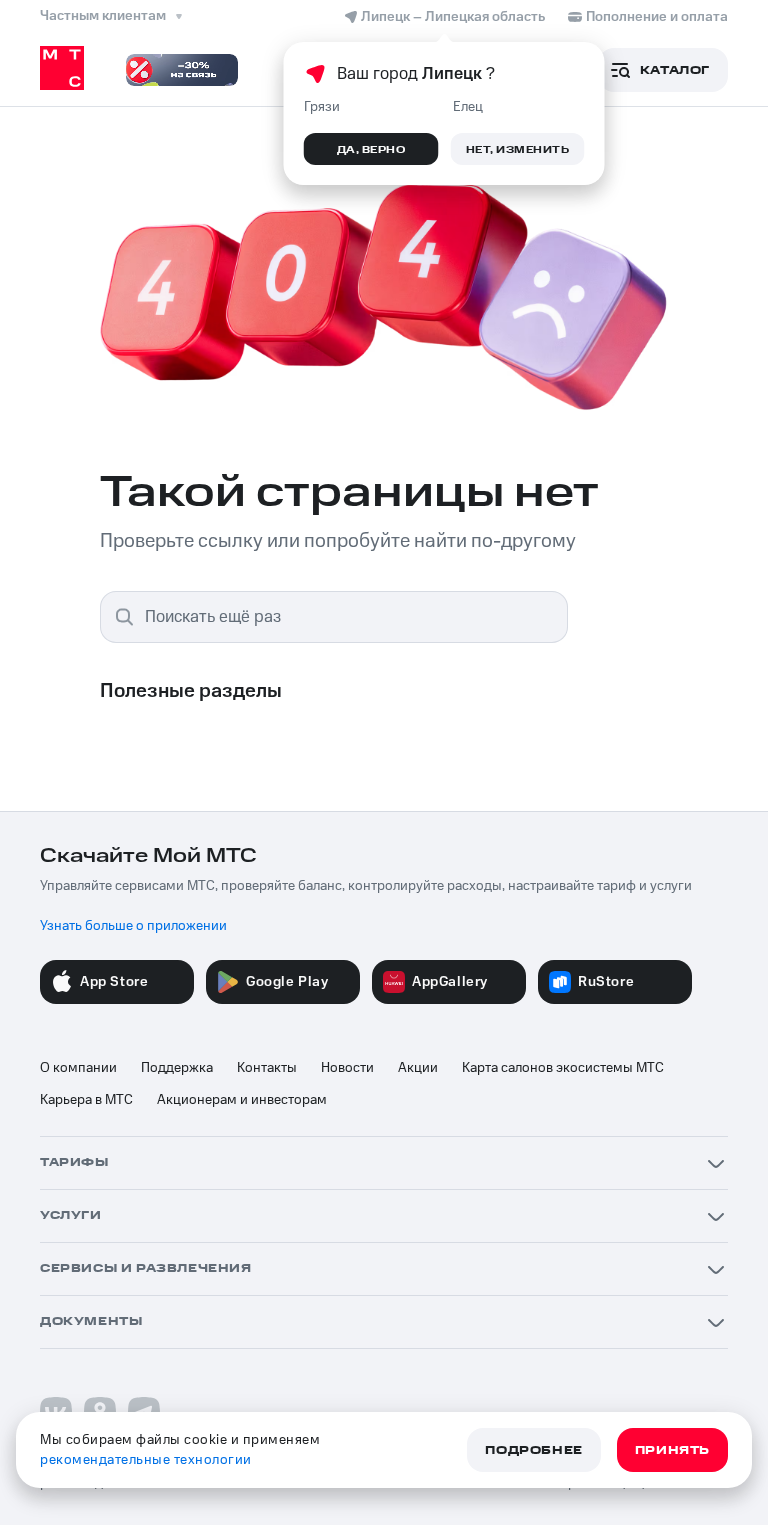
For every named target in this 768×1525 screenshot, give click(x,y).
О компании (78, 1068)
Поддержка (177, 1068)
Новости (347, 1068)
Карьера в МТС (86, 1100)
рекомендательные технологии (146, 1460)
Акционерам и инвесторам (242, 1100)
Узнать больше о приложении (133, 926)
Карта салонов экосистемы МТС (563, 1068)
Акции (418, 1068)
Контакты (267, 1068)
